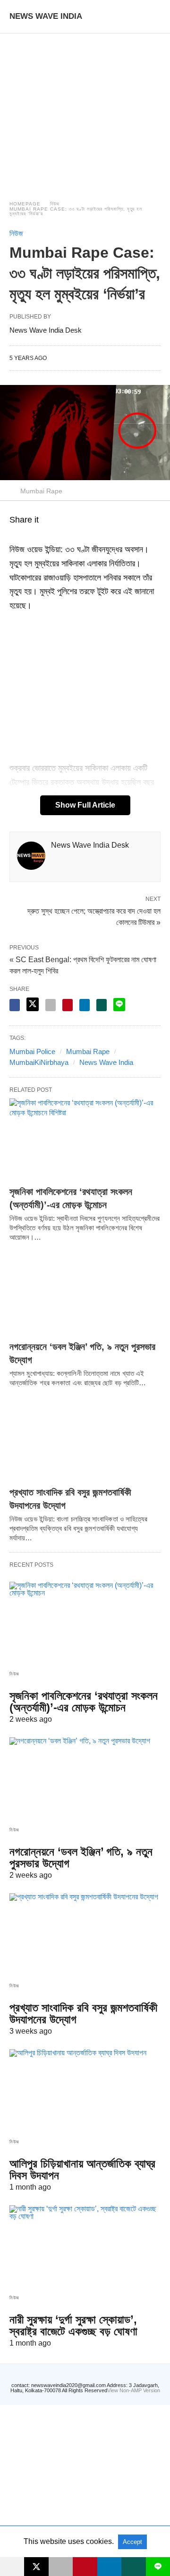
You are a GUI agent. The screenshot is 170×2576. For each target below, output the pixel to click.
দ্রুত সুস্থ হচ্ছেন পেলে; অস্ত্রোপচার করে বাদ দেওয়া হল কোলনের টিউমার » (94, 916)
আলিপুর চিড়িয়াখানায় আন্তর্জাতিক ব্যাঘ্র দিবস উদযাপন (82, 2169)
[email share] (51, 1005)
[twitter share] (33, 1004)
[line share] (119, 1005)
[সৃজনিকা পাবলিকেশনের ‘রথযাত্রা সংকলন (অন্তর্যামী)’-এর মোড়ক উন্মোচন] (85, 1139)
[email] (61, 2567)
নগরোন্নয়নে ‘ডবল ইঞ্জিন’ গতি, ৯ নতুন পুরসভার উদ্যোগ (81, 1857)
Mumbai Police (32, 1051)
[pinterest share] (68, 1005)
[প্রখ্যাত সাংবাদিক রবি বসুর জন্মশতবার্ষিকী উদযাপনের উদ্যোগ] (85, 1440)
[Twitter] (38, 536)
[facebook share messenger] (15, 1005)
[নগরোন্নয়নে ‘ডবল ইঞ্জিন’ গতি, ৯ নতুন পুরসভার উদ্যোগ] (85, 1294)
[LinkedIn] (49, 536)
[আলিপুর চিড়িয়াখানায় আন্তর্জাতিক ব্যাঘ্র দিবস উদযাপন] (85, 2090)
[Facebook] (15, 536)
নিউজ (55, 204)
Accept (132, 2542)
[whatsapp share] (102, 1005)
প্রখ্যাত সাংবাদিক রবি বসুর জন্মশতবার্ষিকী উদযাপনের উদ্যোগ (83, 2013)
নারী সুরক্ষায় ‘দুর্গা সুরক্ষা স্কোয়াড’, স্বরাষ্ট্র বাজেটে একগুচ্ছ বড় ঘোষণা (73, 2325)
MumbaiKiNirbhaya (39, 1062)
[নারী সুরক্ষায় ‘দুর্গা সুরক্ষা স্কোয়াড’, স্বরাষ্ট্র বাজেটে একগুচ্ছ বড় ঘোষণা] (85, 2246)
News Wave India (106, 1062)
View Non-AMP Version (134, 2390)
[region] (85, 108)
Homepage (25, 204)
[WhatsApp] (26, 536)
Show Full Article (85, 805)
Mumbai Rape (88, 1051)
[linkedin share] (85, 1005)
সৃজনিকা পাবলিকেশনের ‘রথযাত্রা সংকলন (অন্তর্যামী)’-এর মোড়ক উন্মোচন (84, 1701)
